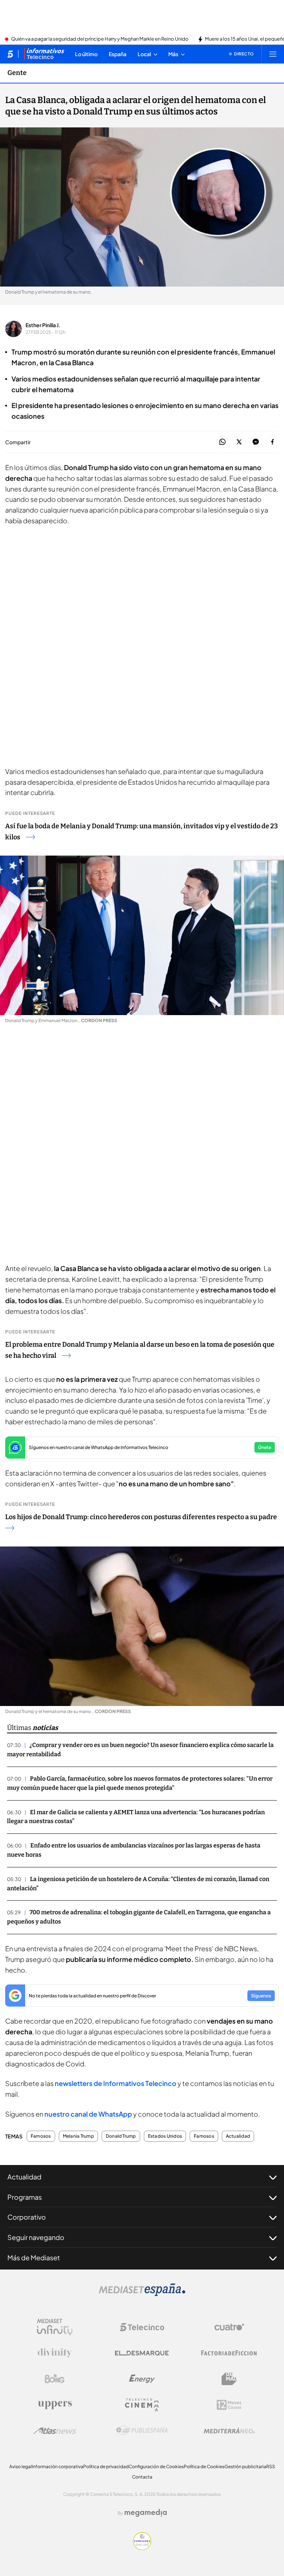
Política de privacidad (106, 2467)
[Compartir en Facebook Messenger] (256, 442)
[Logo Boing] (55, 2379)
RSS (271, 2467)
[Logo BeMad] (229, 2379)
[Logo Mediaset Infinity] (55, 2327)
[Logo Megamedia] (146, 2513)
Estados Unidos (165, 2136)
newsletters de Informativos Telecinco (116, 2083)
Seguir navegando (36, 2237)
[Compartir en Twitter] (239, 442)
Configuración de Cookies (156, 2467)
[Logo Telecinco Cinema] (142, 2405)
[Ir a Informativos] (44, 54)
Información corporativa (58, 2467)
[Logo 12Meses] (229, 2405)
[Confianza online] (142, 2548)
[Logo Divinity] (55, 2353)
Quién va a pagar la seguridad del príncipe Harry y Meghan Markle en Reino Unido (100, 39)
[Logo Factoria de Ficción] (229, 2353)
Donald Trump (121, 2136)
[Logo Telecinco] (142, 2327)
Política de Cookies (204, 2467)
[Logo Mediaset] (142, 2294)
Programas (25, 2197)
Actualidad (238, 2136)
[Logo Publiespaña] (142, 2431)
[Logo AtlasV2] (55, 2431)
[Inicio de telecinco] (10, 54)
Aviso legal (21, 2467)
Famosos (41, 2136)
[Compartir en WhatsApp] (222, 442)
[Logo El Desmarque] (142, 2353)
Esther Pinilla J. (43, 325)
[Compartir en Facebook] (272, 442)
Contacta (142, 2477)
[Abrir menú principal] (273, 54)
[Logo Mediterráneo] (229, 2431)
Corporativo (27, 2217)
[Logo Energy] (142, 2379)
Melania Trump (78, 2136)
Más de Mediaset (34, 2258)
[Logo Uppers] (55, 2405)
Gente (17, 73)
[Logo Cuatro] (229, 2327)
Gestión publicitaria (245, 2467)
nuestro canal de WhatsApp (89, 2114)
